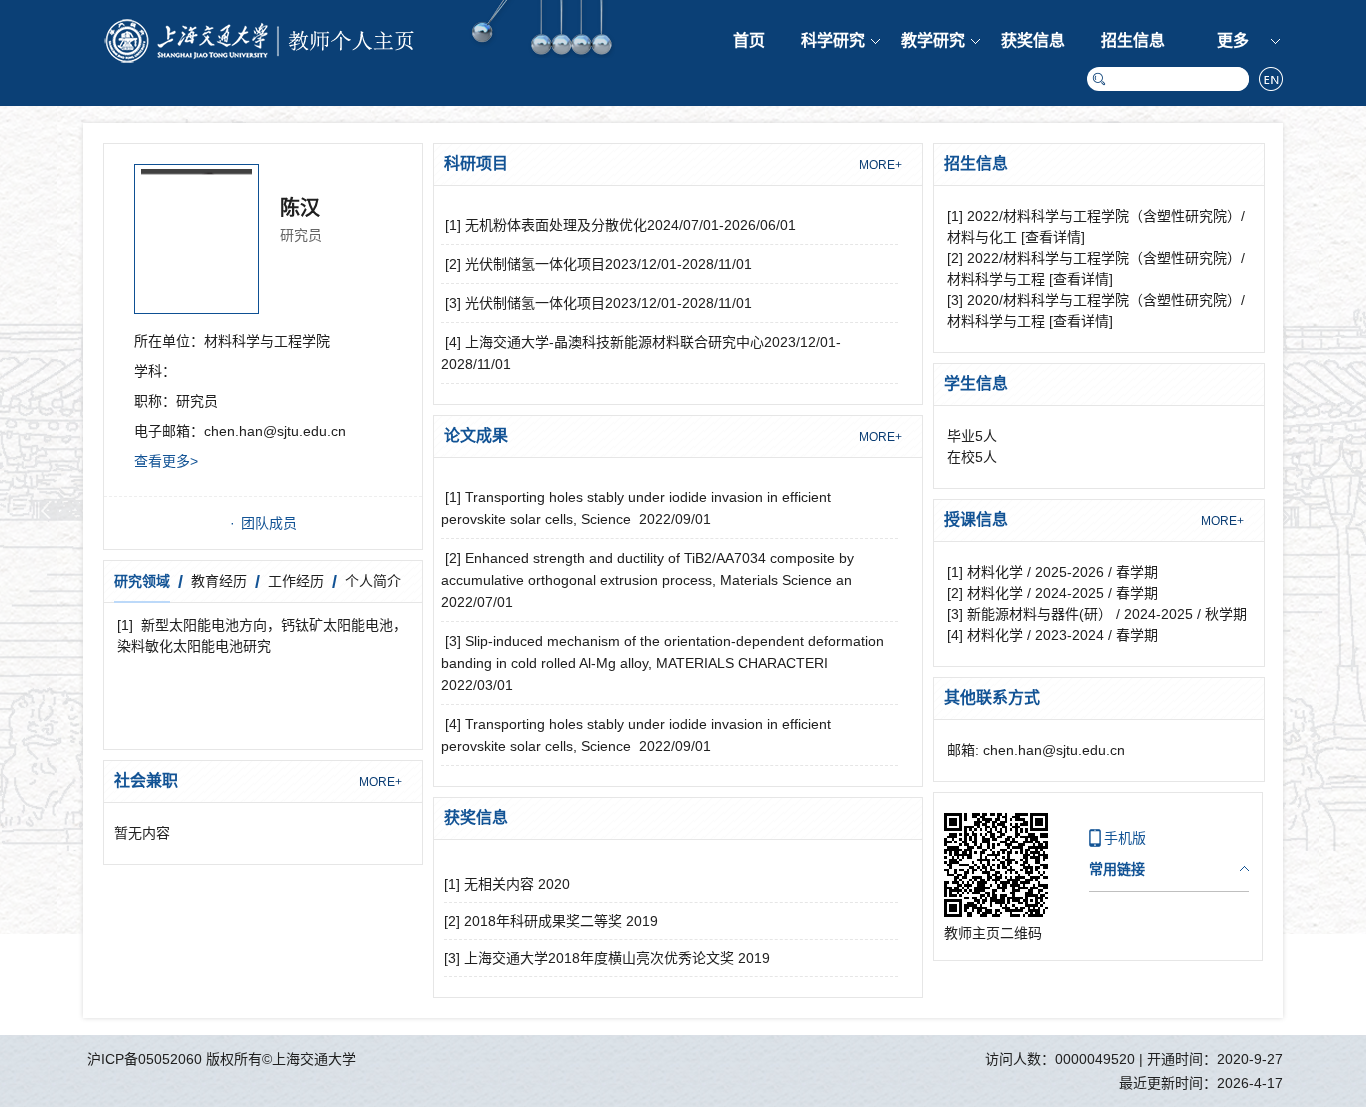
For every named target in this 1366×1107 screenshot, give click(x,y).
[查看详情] (1053, 237)
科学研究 (833, 40)
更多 (1233, 40)
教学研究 (933, 40)
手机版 (1125, 838)
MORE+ (380, 782)
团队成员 (269, 523)
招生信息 (1133, 40)
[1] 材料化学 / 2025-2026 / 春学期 (1052, 572)
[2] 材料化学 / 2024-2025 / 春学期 (1052, 593)
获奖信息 (1033, 40)
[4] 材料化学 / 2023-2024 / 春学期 (1052, 635)
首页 (749, 40)
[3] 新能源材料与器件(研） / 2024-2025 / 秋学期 (1097, 614)
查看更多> (166, 461)
